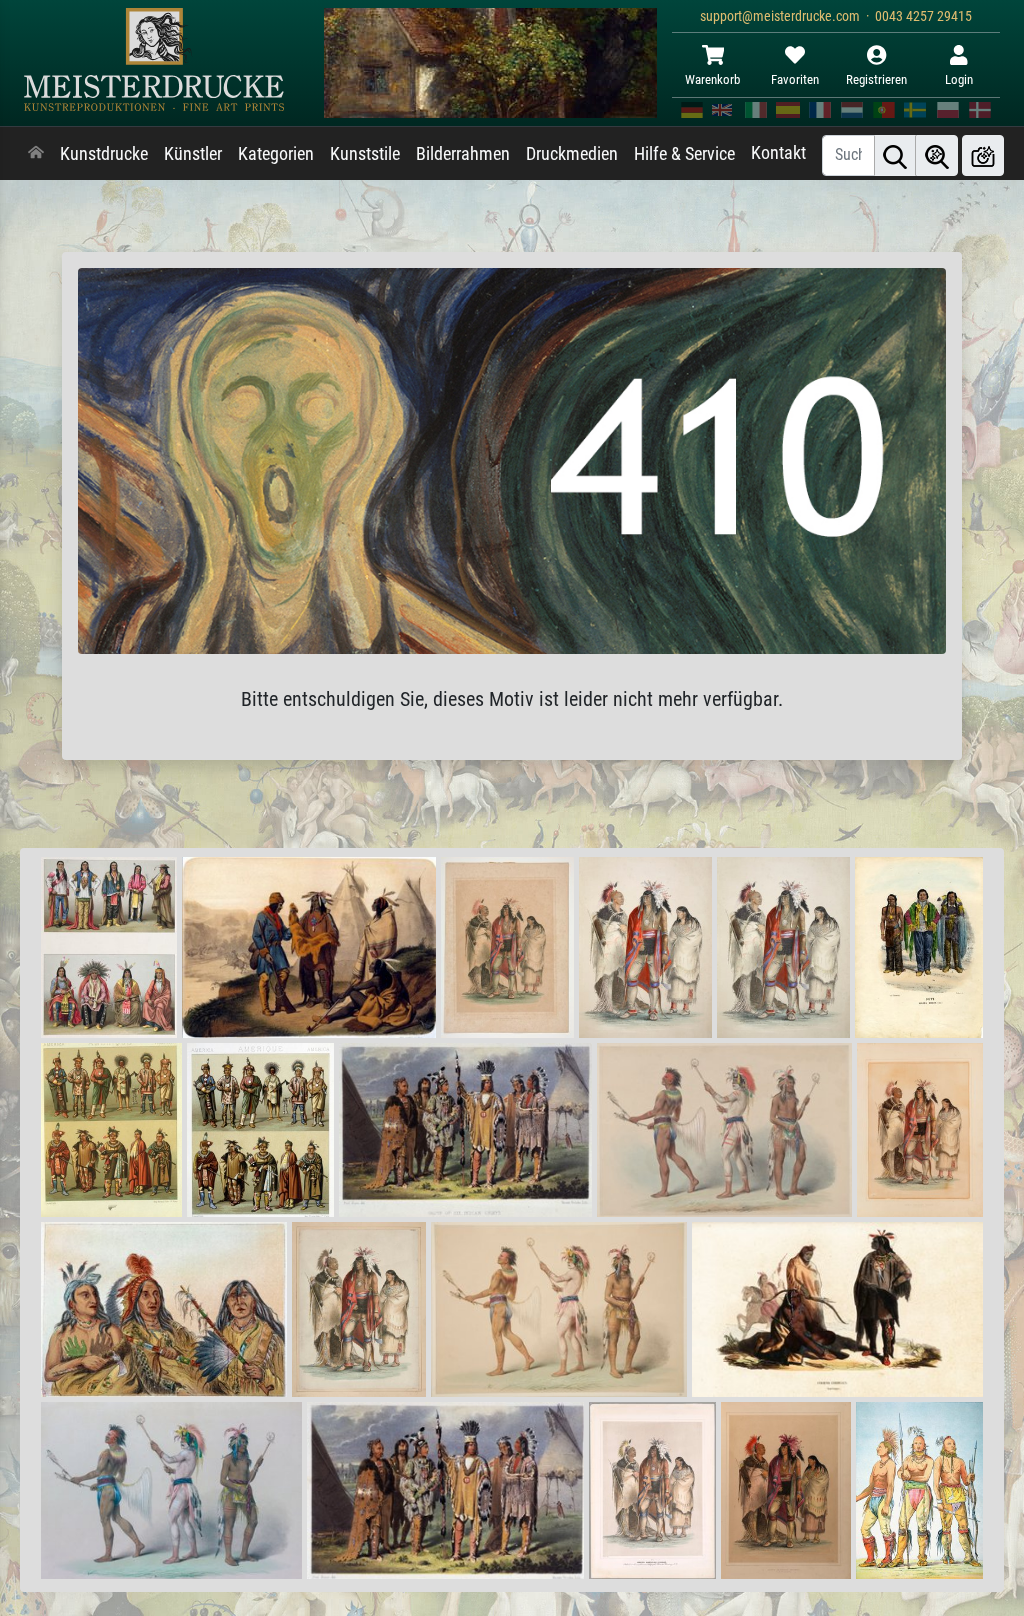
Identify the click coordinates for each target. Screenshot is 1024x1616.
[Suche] (895, 155)
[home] (36, 154)
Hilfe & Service (684, 154)
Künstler (193, 154)
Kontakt (778, 153)
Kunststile (365, 154)
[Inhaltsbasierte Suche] (937, 155)
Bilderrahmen (463, 154)
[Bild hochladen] (983, 155)
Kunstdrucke (104, 154)
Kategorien (276, 154)
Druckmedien (572, 154)
